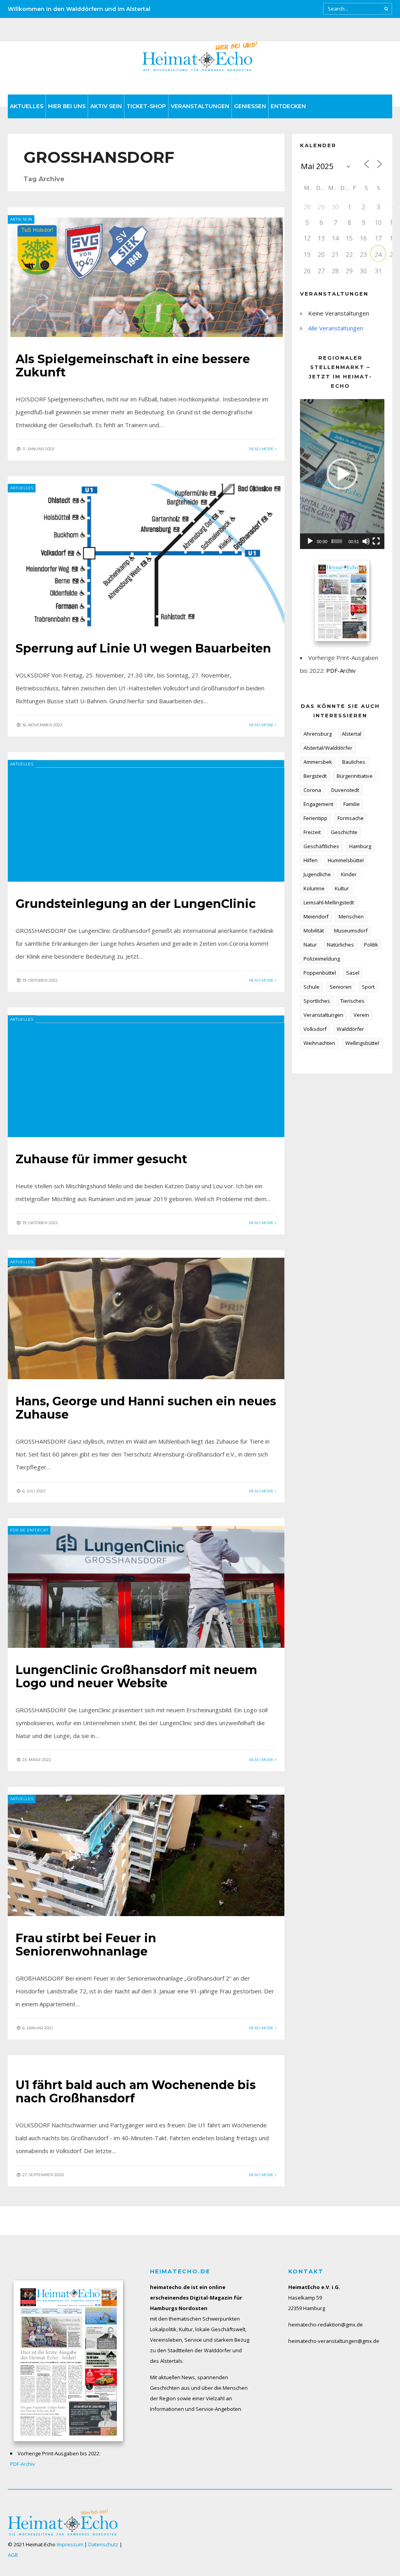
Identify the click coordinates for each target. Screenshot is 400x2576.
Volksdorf (315, 1029)
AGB (13, 2555)
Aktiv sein (106, 106)
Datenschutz (103, 2544)
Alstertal (352, 734)
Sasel (353, 973)
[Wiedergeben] (310, 541)
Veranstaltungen (200, 106)
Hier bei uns (67, 106)
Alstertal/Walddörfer (328, 748)
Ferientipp (315, 818)
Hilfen (311, 860)
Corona (312, 790)
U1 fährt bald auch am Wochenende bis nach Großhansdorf (136, 2092)
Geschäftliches (321, 846)
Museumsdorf (351, 931)
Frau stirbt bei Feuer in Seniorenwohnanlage (86, 1945)
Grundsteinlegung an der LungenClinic (136, 904)
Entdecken (288, 106)
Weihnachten (319, 1043)
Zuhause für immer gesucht (101, 1159)
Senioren (341, 987)
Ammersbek (318, 762)
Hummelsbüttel (346, 860)
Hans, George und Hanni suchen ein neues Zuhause (146, 1408)
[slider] (337, 541)
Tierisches (352, 1001)
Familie (352, 804)
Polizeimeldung (322, 959)
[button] (342, 474)
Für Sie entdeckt (29, 1530)
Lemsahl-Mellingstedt (329, 902)
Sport (368, 987)
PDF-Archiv (341, 670)
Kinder (349, 874)
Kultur (342, 888)
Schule (312, 987)
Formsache (351, 818)
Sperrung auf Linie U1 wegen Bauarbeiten (143, 648)
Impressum (70, 2544)
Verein (361, 1015)
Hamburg (360, 846)
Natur (310, 945)
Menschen (351, 916)
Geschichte (344, 832)
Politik (371, 945)
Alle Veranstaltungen (336, 328)
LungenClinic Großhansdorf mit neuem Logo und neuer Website (136, 1677)
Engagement (318, 804)
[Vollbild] (376, 541)
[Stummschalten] (366, 541)
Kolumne (314, 888)
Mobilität (314, 931)
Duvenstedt (345, 790)
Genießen (250, 106)
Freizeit (312, 832)
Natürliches (340, 945)
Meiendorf (316, 916)
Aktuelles (27, 106)
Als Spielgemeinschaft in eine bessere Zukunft (133, 366)
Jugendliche (317, 874)
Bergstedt (315, 776)
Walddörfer (350, 1029)
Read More (262, 449)
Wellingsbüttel (362, 1043)
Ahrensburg (318, 734)
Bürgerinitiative (355, 776)
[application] (342, 474)
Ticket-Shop (146, 106)
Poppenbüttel (320, 973)
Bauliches (354, 762)
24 (378, 255)
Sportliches (317, 1001)
